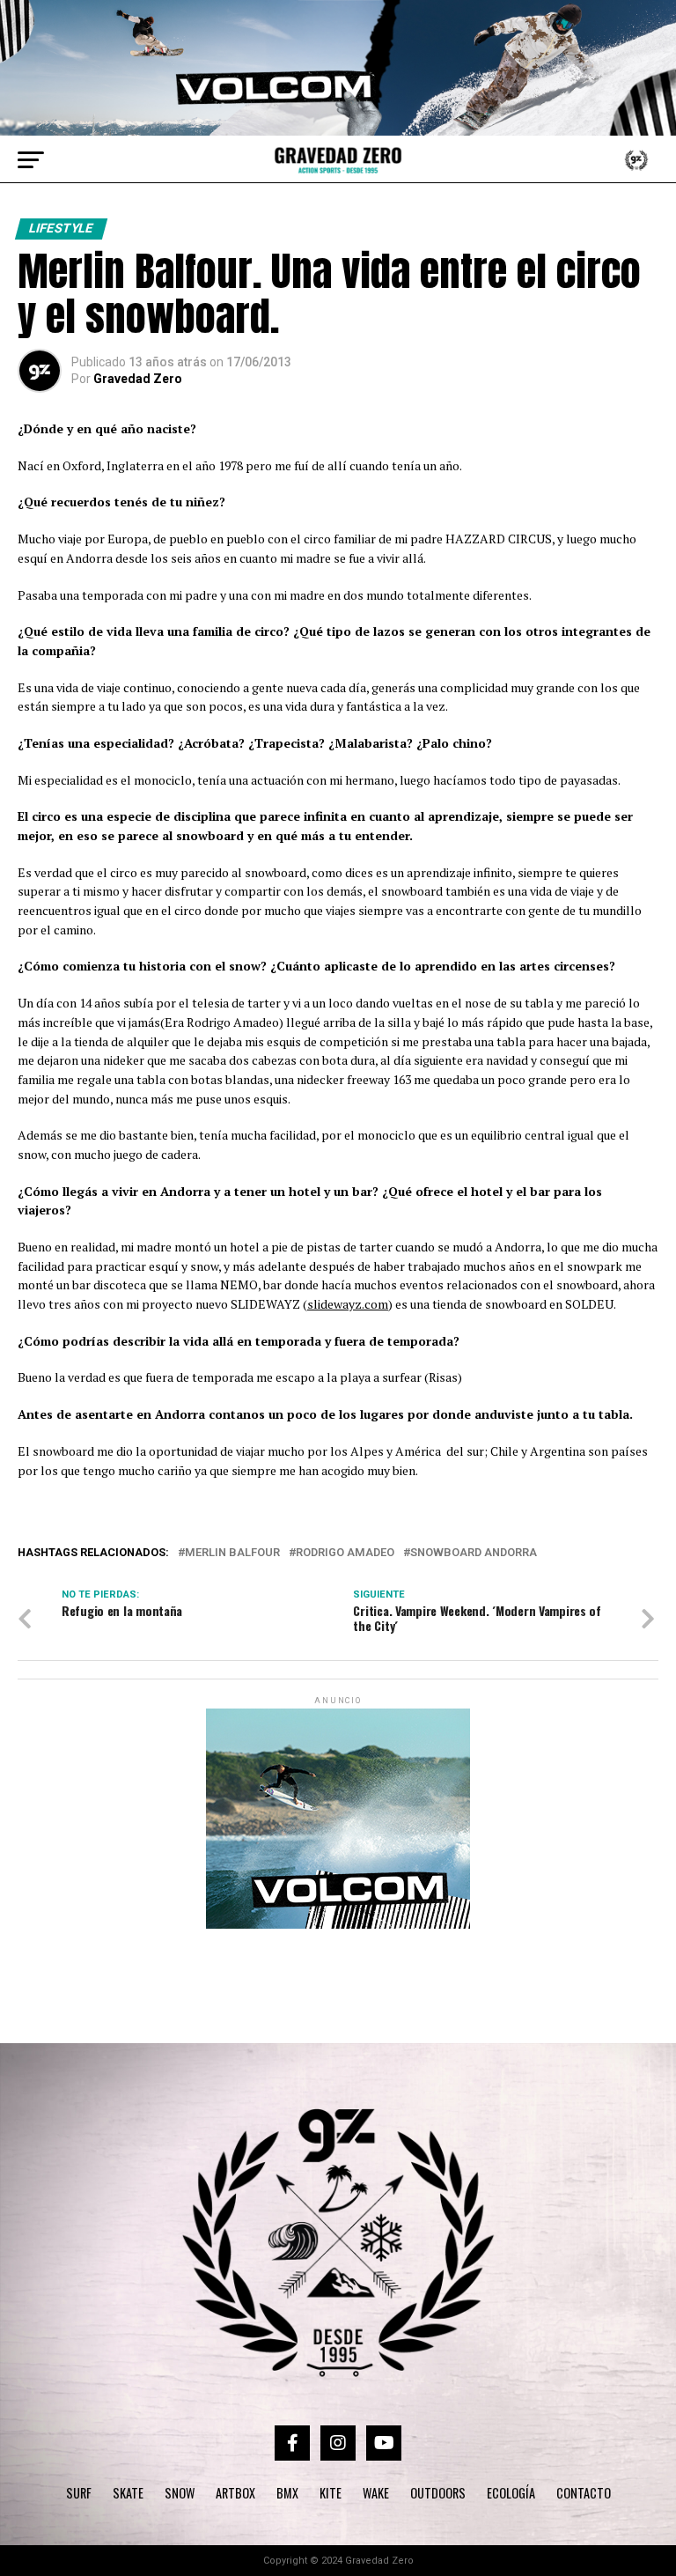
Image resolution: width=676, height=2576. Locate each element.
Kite (331, 2493)
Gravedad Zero (138, 379)
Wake (376, 2493)
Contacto (584, 2493)
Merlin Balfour (232, 1553)
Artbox (235, 2493)
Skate (128, 2493)
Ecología (511, 2493)
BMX (287, 2493)
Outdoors (438, 2493)
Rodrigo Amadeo (345, 1553)
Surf (79, 2493)
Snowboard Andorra (474, 1553)
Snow (180, 2493)
